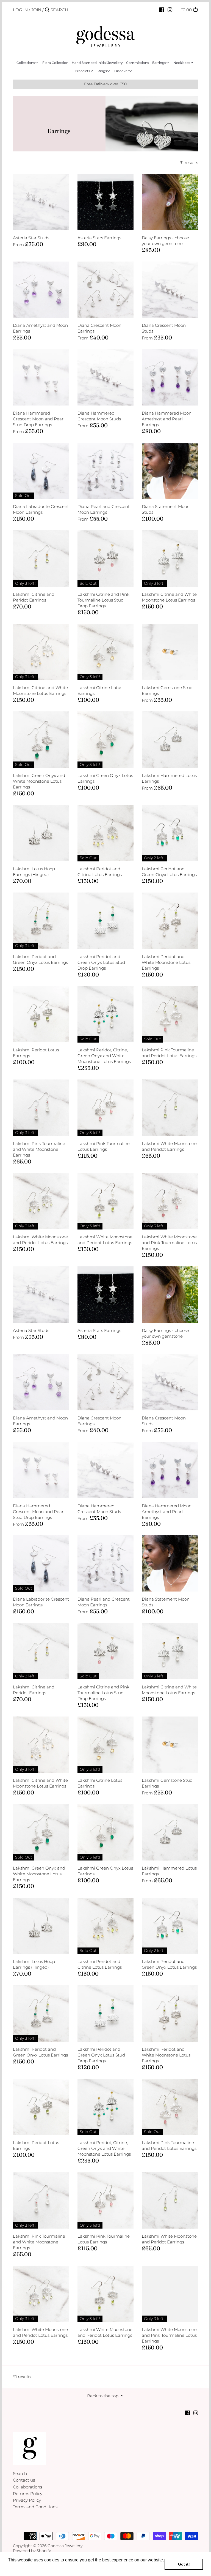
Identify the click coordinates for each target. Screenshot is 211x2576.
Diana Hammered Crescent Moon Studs (99, 416)
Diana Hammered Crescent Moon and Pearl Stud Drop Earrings (39, 419)
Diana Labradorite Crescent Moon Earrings (41, 509)
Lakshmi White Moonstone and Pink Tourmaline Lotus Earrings (169, 1243)
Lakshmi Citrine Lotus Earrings (100, 690)
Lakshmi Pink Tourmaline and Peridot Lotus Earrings (169, 1053)
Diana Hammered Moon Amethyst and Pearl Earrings (167, 419)
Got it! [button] (184, 2564)
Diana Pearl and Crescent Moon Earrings (104, 509)
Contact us (24, 2480)
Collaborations (27, 2487)
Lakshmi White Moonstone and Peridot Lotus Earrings (40, 1240)
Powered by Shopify (32, 2551)
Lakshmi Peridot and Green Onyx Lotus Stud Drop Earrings (101, 962)
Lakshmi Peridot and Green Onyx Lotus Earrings (169, 872)
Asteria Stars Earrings (99, 238)
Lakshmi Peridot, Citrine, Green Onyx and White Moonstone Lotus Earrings (104, 1056)
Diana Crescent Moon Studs (164, 328)
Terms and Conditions (35, 2507)
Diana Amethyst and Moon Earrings (40, 328)
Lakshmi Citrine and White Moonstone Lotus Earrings (169, 597)
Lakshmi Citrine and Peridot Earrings (34, 597)
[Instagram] (170, 10)
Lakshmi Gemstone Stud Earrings (167, 690)
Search (20, 2473)
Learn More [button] (20, 2567)
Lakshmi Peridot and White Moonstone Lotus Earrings (166, 962)
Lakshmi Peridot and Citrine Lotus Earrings (100, 872)
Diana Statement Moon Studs (166, 509)
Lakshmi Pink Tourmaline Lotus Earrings (104, 1146)
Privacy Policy (27, 2500)
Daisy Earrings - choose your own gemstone (165, 241)
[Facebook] (162, 10)
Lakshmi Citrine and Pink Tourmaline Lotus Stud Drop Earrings (103, 600)
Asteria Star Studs (31, 238)
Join (36, 10)
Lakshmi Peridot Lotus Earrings (36, 1053)
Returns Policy (28, 2494)
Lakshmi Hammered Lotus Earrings (169, 778)
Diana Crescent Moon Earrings (99, 328)
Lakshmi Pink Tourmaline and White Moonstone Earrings (39, 1149)
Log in (20, 10)
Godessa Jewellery (65, 2546)
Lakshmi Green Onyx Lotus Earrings (105, 778)
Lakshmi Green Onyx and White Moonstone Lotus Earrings (39, 781)
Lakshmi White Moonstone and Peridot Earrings (169, 1146)
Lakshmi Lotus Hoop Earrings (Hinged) (34, 872)
